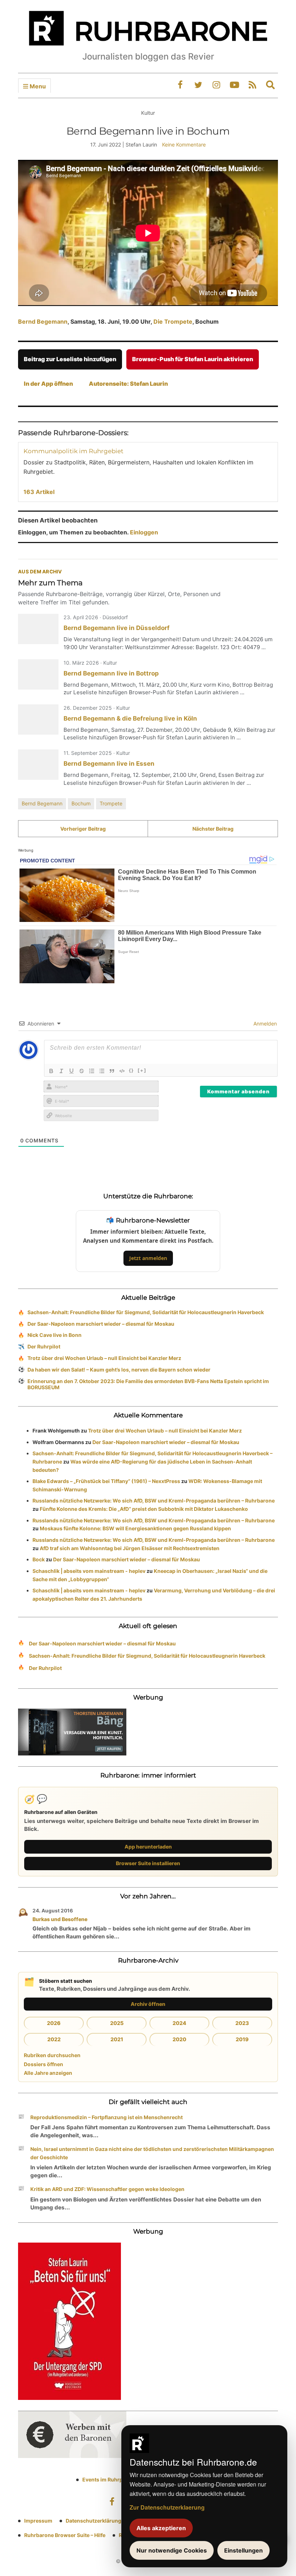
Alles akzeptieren (161, 2528)
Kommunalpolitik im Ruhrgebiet (73, 451)
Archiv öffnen (148, 2004)
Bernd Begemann (43, 322)
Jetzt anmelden (148, 1258)
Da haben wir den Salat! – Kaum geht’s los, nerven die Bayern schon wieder (119, 1370)
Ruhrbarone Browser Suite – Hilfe (65, 2535)
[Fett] (51, 1071)
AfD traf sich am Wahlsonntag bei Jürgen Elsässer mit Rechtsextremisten (130, 1548)
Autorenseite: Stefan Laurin (128, 384)
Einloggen (144, 532)
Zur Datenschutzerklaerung (167, 2507)
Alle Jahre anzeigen (48, 2073)
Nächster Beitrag (213, 829)
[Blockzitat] (112, 1071)
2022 (54, 2039)
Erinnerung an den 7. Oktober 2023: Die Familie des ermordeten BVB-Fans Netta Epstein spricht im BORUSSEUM (148, 1384)
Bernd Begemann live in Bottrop (111, 673)
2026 (54, 2023)
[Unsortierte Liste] (102, 1071)
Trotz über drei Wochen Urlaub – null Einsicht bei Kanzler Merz (104, 1358)
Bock (39, 1559)
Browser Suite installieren (148, 1863)
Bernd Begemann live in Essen (109, 764)
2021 (117, 2039)
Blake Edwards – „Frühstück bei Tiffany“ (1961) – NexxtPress (106, 1481)
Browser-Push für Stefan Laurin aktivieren (193, 359)
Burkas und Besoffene (60, 1919)
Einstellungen (243, 2550)
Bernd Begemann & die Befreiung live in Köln (130, 718)
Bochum (81, 803)
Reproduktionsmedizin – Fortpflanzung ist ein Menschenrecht (106, 2117)
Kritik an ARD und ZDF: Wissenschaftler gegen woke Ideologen (107, 2189)
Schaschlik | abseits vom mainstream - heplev (89, 1571)
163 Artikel (39, 492)
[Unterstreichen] (71, 1071)
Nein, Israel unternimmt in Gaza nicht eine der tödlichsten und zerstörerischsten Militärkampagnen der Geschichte (152, 2153)
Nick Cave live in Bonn (55, 1335)
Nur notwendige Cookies (172, 2550)
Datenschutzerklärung (93, 2521)
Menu (37, 86)
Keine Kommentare (184, 145)
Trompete (111, 803)
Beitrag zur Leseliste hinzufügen (70, 359)
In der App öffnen (48, 384)
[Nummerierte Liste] (92, 1071)
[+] (142, 1070)
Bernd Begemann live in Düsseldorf (117, 628)
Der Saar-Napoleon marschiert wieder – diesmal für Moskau (101, 1324)
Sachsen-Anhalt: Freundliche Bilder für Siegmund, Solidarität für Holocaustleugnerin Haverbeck (146, 1312)
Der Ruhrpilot (44, 1346)
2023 (242, 2023)
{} (131, 1070)
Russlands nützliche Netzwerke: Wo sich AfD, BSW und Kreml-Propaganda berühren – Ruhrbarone (154, 1501)
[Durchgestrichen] (82, 1071)
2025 (117, 2023)
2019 (242, 2039)
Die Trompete (173, 322)
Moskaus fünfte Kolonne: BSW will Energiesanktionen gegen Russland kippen (135, 1528)
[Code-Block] (122, 1071)
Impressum (38, 2521)
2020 (179, 2039)
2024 (179, 2023)
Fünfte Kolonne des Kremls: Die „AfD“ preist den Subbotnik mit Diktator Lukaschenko (144, 1509)
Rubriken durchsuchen (52, 2055)
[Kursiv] (61, 1071)
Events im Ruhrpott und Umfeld (121, 2479)
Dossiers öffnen (43, 2064)
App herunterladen (148, 1847)
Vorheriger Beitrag (83, 829)
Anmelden (264, 1024)
